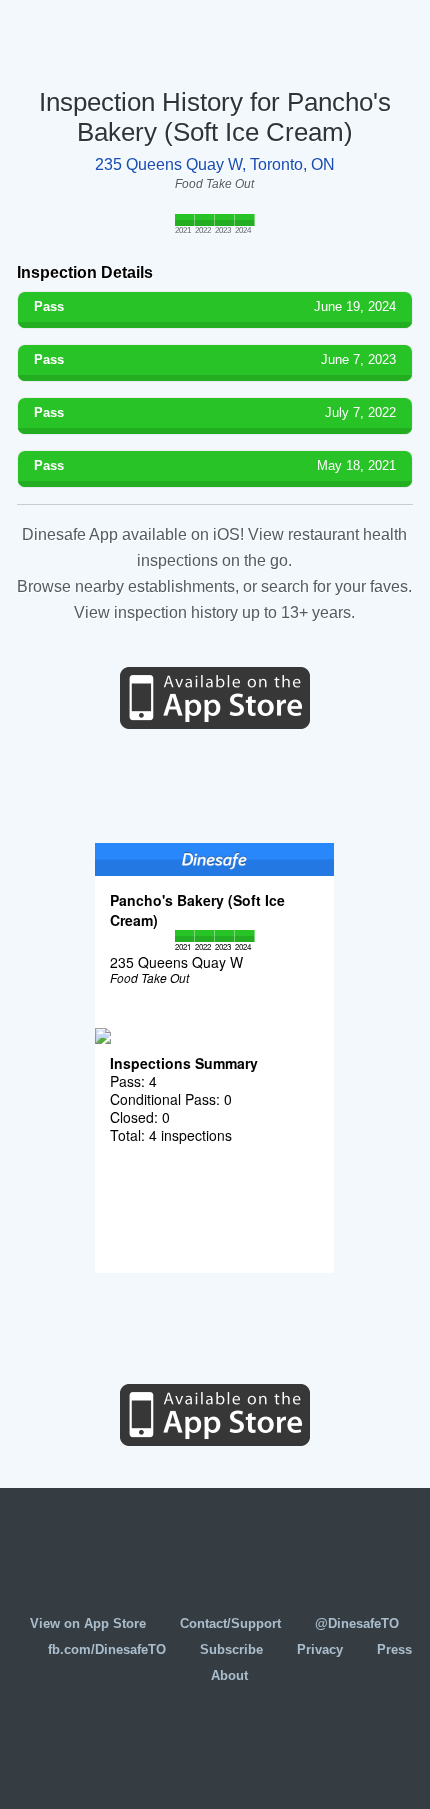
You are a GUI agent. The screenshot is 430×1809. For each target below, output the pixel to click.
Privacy (320, 1649)
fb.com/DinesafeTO (107, 1649)
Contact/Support (230, 1623)
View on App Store (88, 1623)
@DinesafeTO (357, 1623)
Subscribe (231, 1649)
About (229, 1675)
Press (394, 1649)
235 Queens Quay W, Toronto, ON (215, 164)
